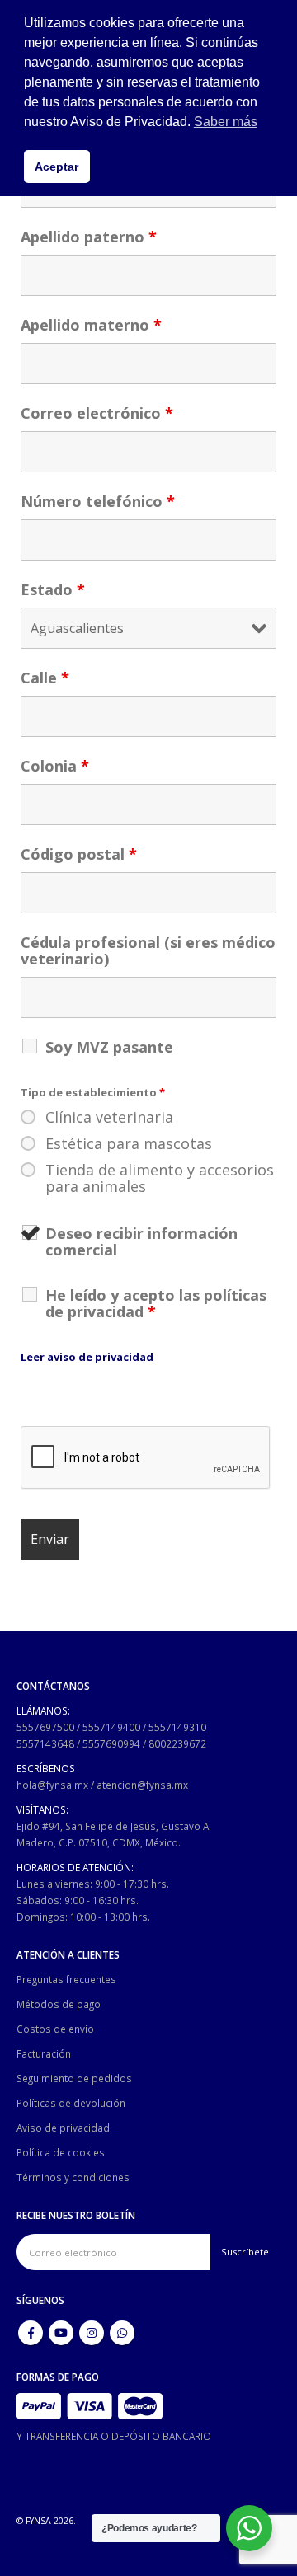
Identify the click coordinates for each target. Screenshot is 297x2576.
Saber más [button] (226, 122)
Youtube (61, 2333)
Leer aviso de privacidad (87, 1357)
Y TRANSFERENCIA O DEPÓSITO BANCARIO (114, 2436)
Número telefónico (98, 501)
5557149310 (177, 1727)
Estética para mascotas (129, 1143)
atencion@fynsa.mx (142, 1785)
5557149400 (111, 1727)
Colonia (55, 766)
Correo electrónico (97, 413)
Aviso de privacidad (63, 2128)
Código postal (79, 854)
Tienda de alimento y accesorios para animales (160, 1178)
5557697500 (45, 1727)
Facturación (44, 2053)
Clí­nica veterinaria (109, 1117)
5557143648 (45, 1743)
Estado (53, 589)
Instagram (92, 2333)
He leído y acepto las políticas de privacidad (156, 1303)
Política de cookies (61, 2152)
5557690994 (111, 1743)
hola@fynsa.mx (52, 1785)
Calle (45, 678)
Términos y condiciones (73, 2177)
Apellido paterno (89, 237)
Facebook (31, 2333)
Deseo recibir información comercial (141, 1241)
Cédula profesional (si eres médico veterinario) (148, 950)
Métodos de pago (59, 2004)
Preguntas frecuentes (66, 1979)
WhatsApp (122, 2333)
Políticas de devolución (71, 2103)
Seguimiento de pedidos (74, 2078)
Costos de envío (55, 2029)
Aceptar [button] (57, 167)
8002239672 (177, 1743)
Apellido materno (91, 325)
